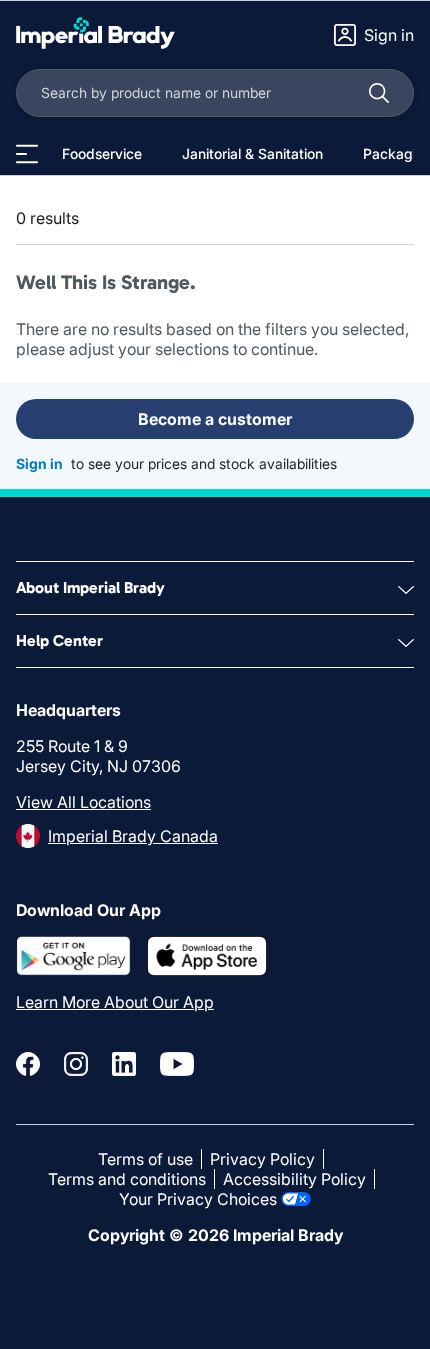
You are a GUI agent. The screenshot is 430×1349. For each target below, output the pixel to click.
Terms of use (145, 1159)
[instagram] (76, 1064)
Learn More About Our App (115, 1002)
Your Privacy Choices (198, 1199)
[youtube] (177, 1064)
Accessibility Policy (294, 1179)
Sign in (39, 463)
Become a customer (215, 419)
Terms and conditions (127, 1179)
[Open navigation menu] (27, 154)
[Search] (379, 93)
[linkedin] (124, 1064)
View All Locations (83, 802)
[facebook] (28, 1064)
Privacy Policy (262, 1159)
